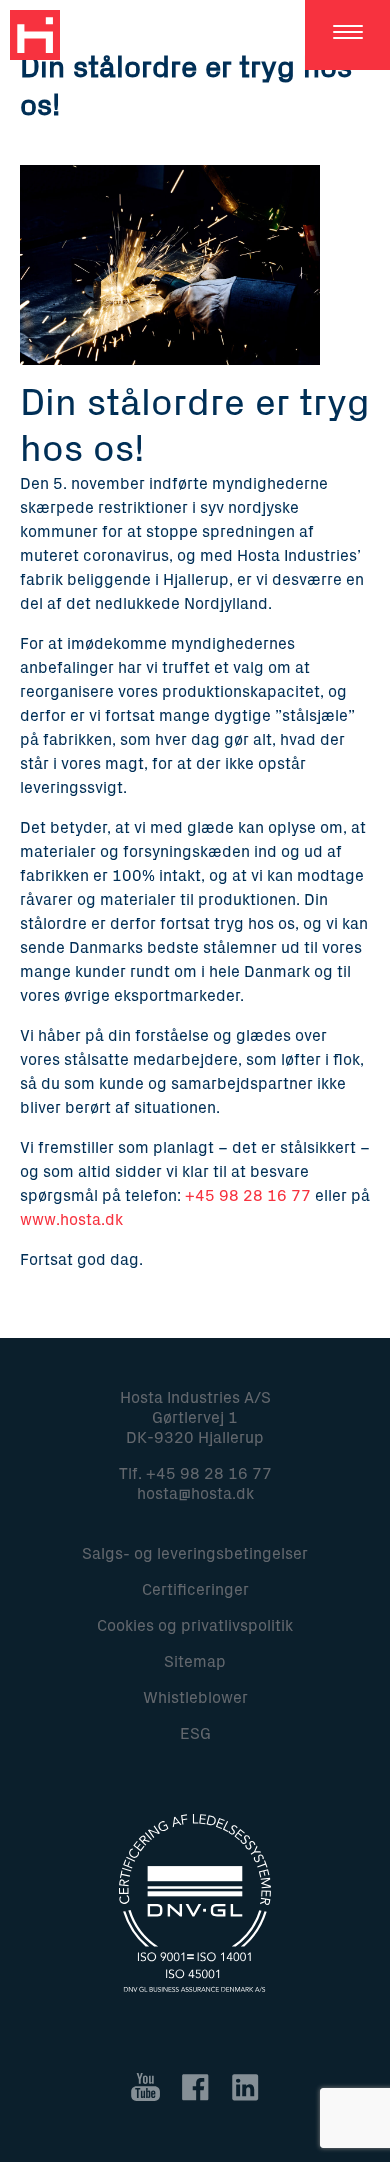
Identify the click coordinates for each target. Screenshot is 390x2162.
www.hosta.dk (71, 1220)
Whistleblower (195, 1698)
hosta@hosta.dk (195, 1494)
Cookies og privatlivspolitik (195, 1626)
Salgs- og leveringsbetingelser (195, 1554)
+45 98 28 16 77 (248, 1196)
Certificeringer (195, 1590)
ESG (195, 1734)
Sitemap (195, 1662)
